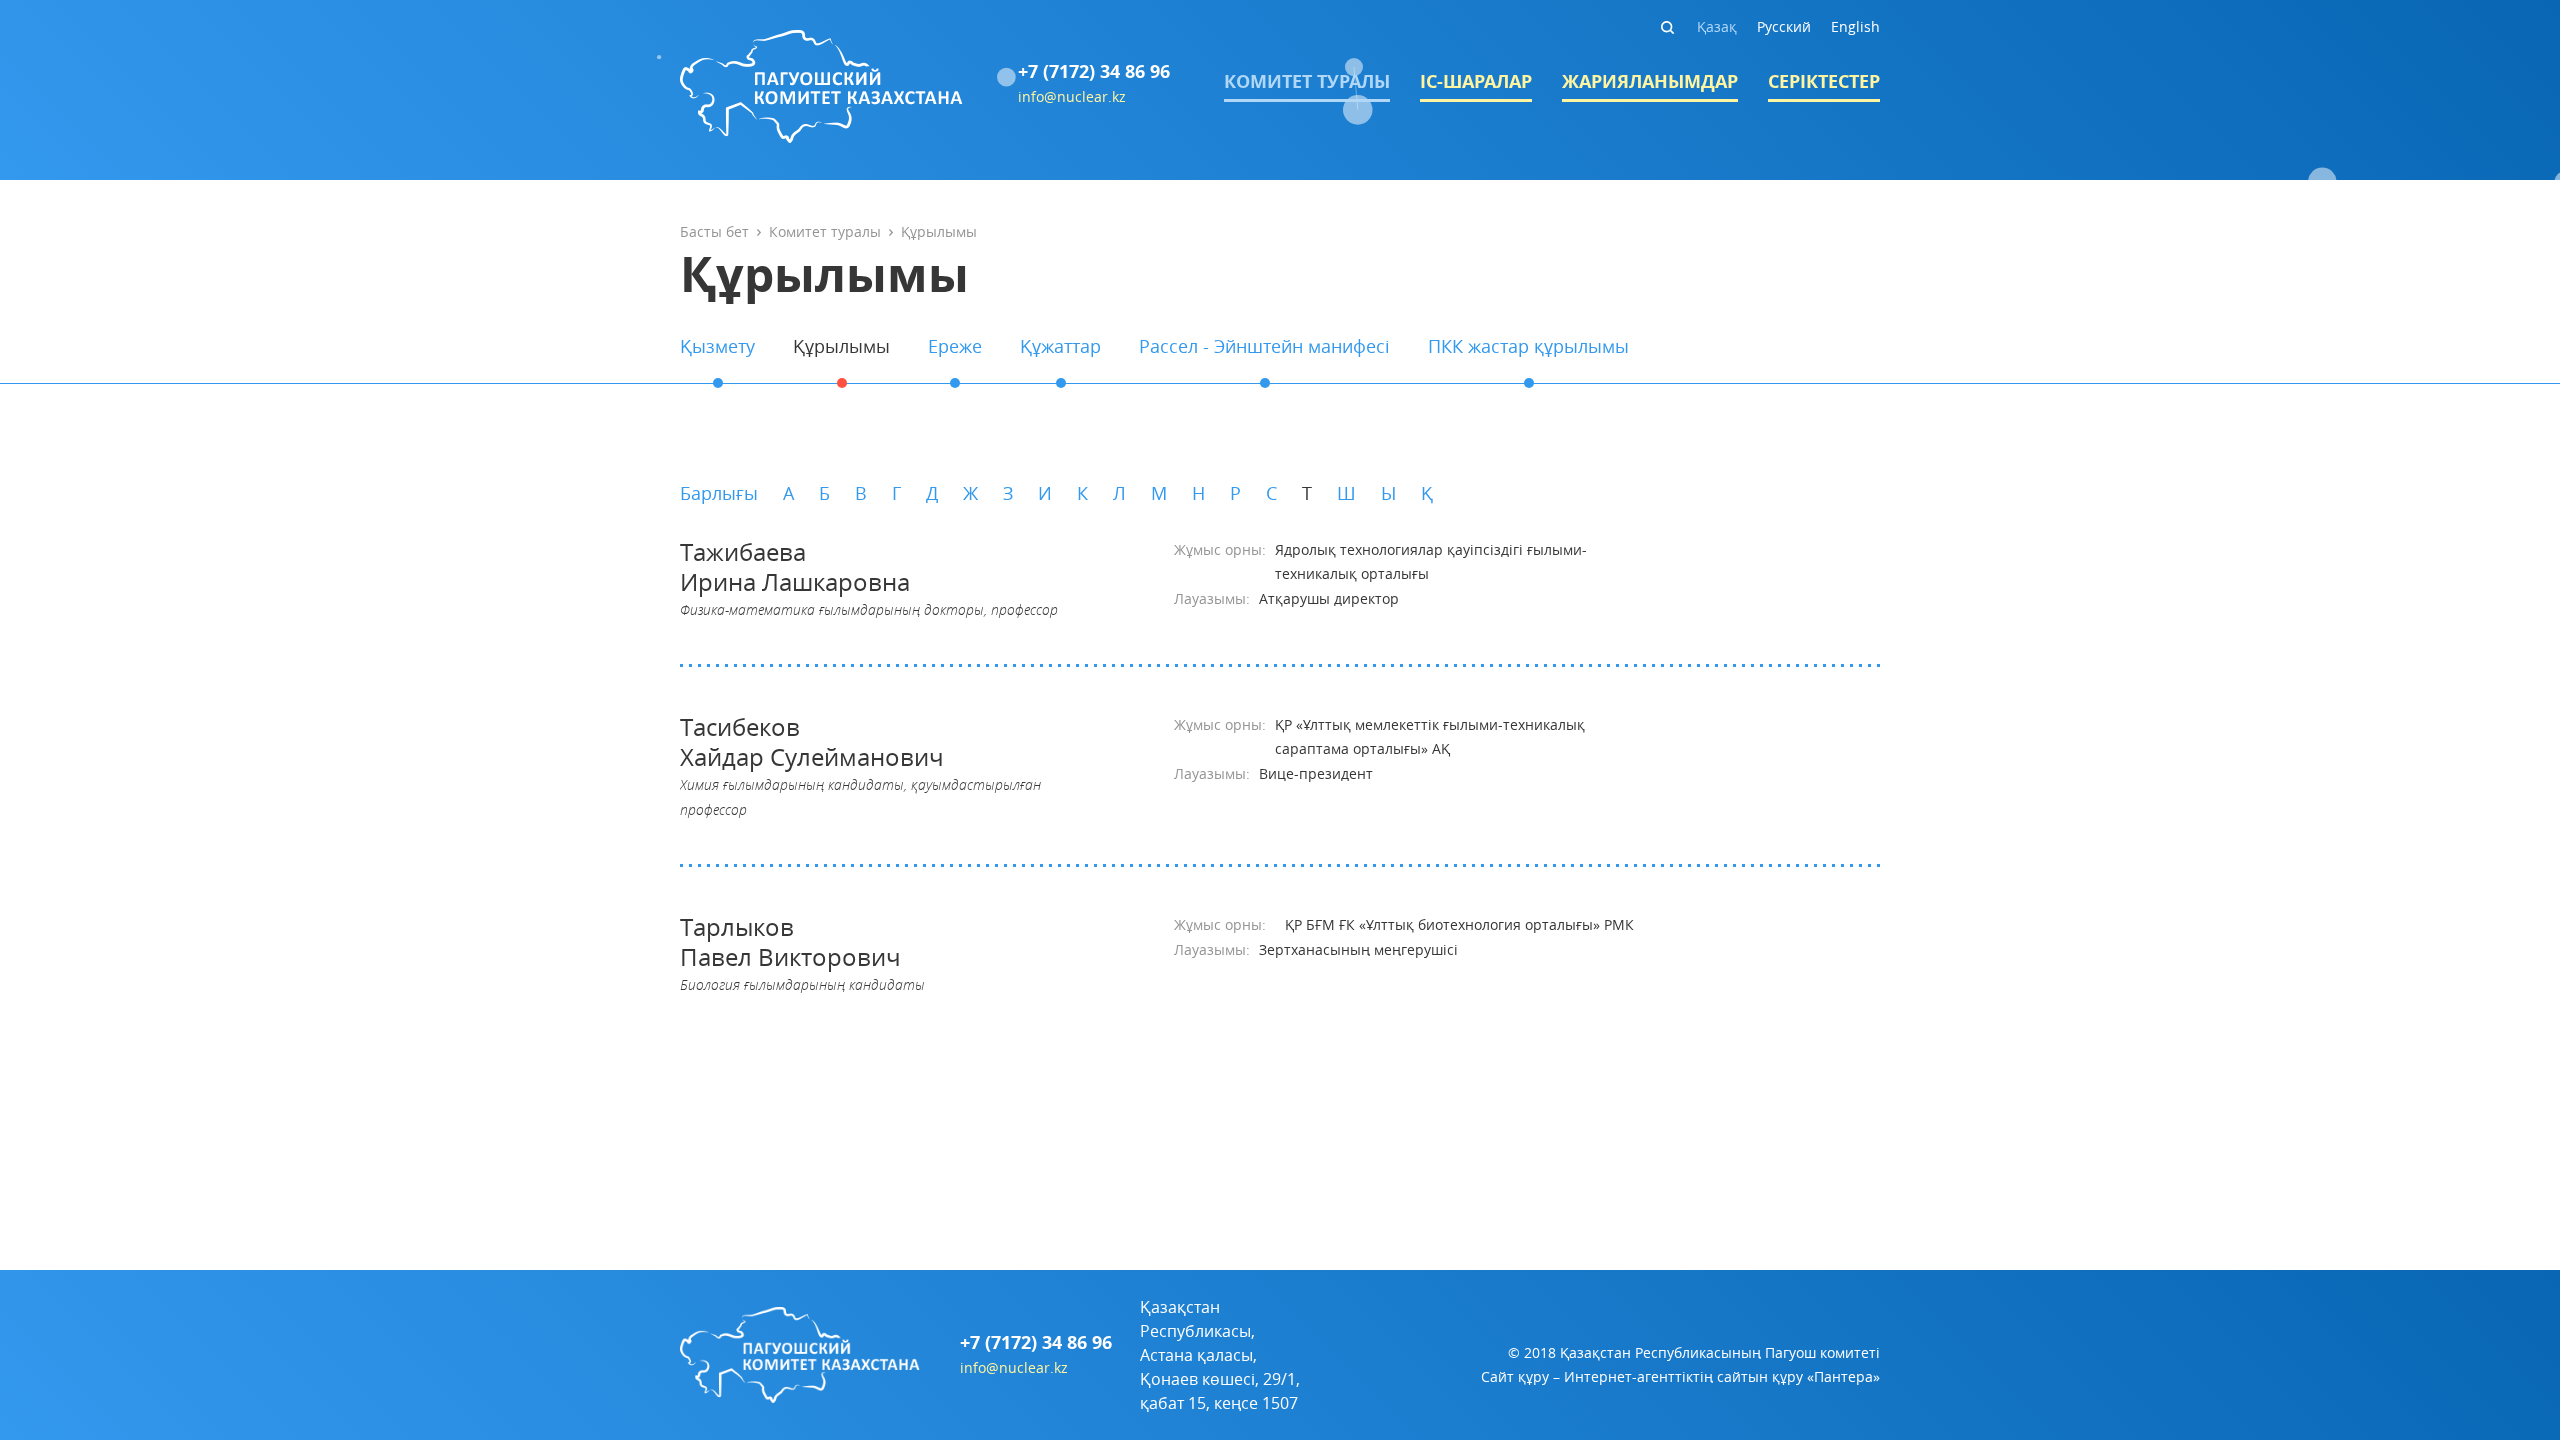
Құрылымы (841, 346)
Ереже (955, 346)
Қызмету (717, 346)
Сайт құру (1515, 1376)
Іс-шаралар (1476, 82)
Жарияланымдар (1650, 82)
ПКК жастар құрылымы (1528, 346)
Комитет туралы (1307, 82)
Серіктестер (1824, 82)
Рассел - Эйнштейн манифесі (1264, 346)
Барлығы (719, 493)
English (1855, 26)
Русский (1784, 26)
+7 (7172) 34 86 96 (1094, 71)
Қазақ (1717, 26)
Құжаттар (1060, 346)
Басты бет (714, 231)
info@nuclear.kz (1072, 96)
